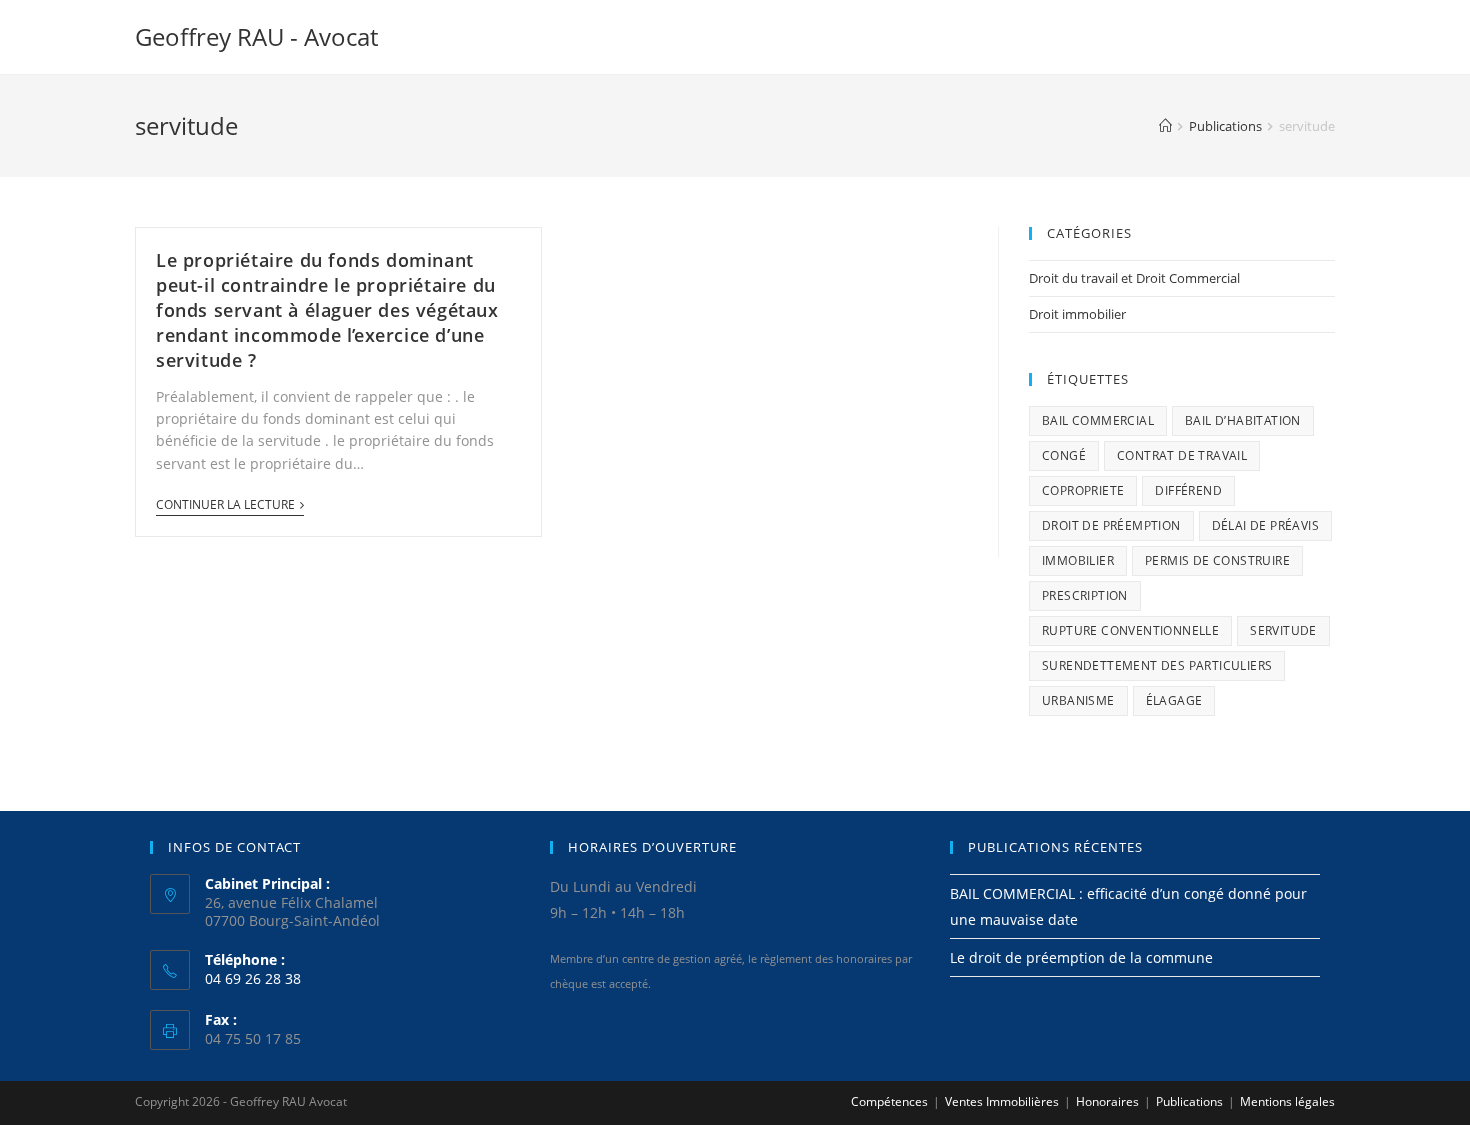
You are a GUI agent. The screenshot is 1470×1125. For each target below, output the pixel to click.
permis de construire (1217, 560)
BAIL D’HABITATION (1243, 420)
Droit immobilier (1077, 314)
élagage (1174, 700)
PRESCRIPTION (1085, 595)
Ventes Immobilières (1002, 1101)
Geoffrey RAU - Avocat (256, 36)
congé (1064, 455)
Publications (1189, 1101)
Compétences (889, 1101)
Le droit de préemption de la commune (1081, 957)
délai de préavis (1265, 525)
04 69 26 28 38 (253, 978)
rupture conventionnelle (1130, 630)
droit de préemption (1111, 525)
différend (1188, 490)
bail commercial (1098, 420)
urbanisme (1078, 700)
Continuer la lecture (225, 505)
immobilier (1078, 560)
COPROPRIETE (1083, 490)
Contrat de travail (1182, 455)
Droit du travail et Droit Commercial (1134, 278)
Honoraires (1107, 1101)
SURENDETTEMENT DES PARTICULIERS (1157, 665)
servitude (1283, 630)
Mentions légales (1287, 1101)
